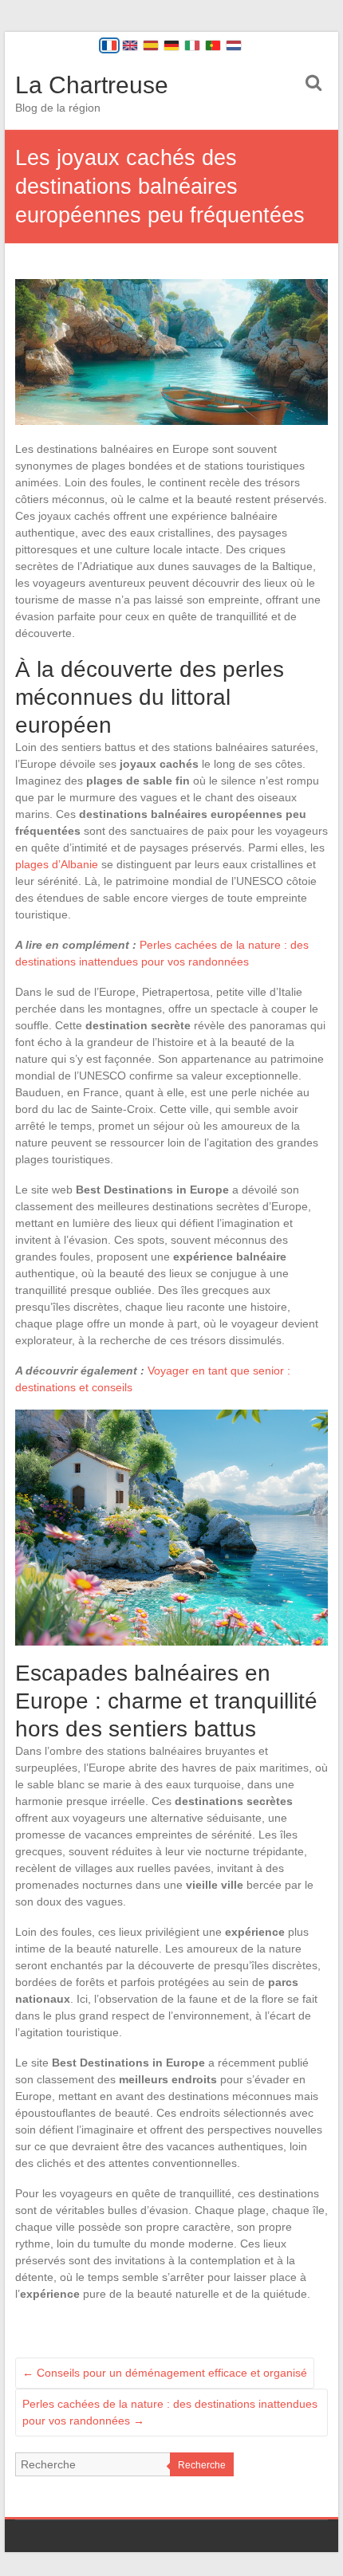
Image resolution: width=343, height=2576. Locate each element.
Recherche (202, 2465)
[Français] (109, 45)
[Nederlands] (234, 45)
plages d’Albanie (57, 864)
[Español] (151, 45)
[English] (130, 45)
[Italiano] (192, 45)
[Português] (213, 45)
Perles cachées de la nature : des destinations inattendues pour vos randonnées (170, 2412)
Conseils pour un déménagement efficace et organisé (165, 2373)
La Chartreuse (92, 85)
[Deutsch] (171, 45)
